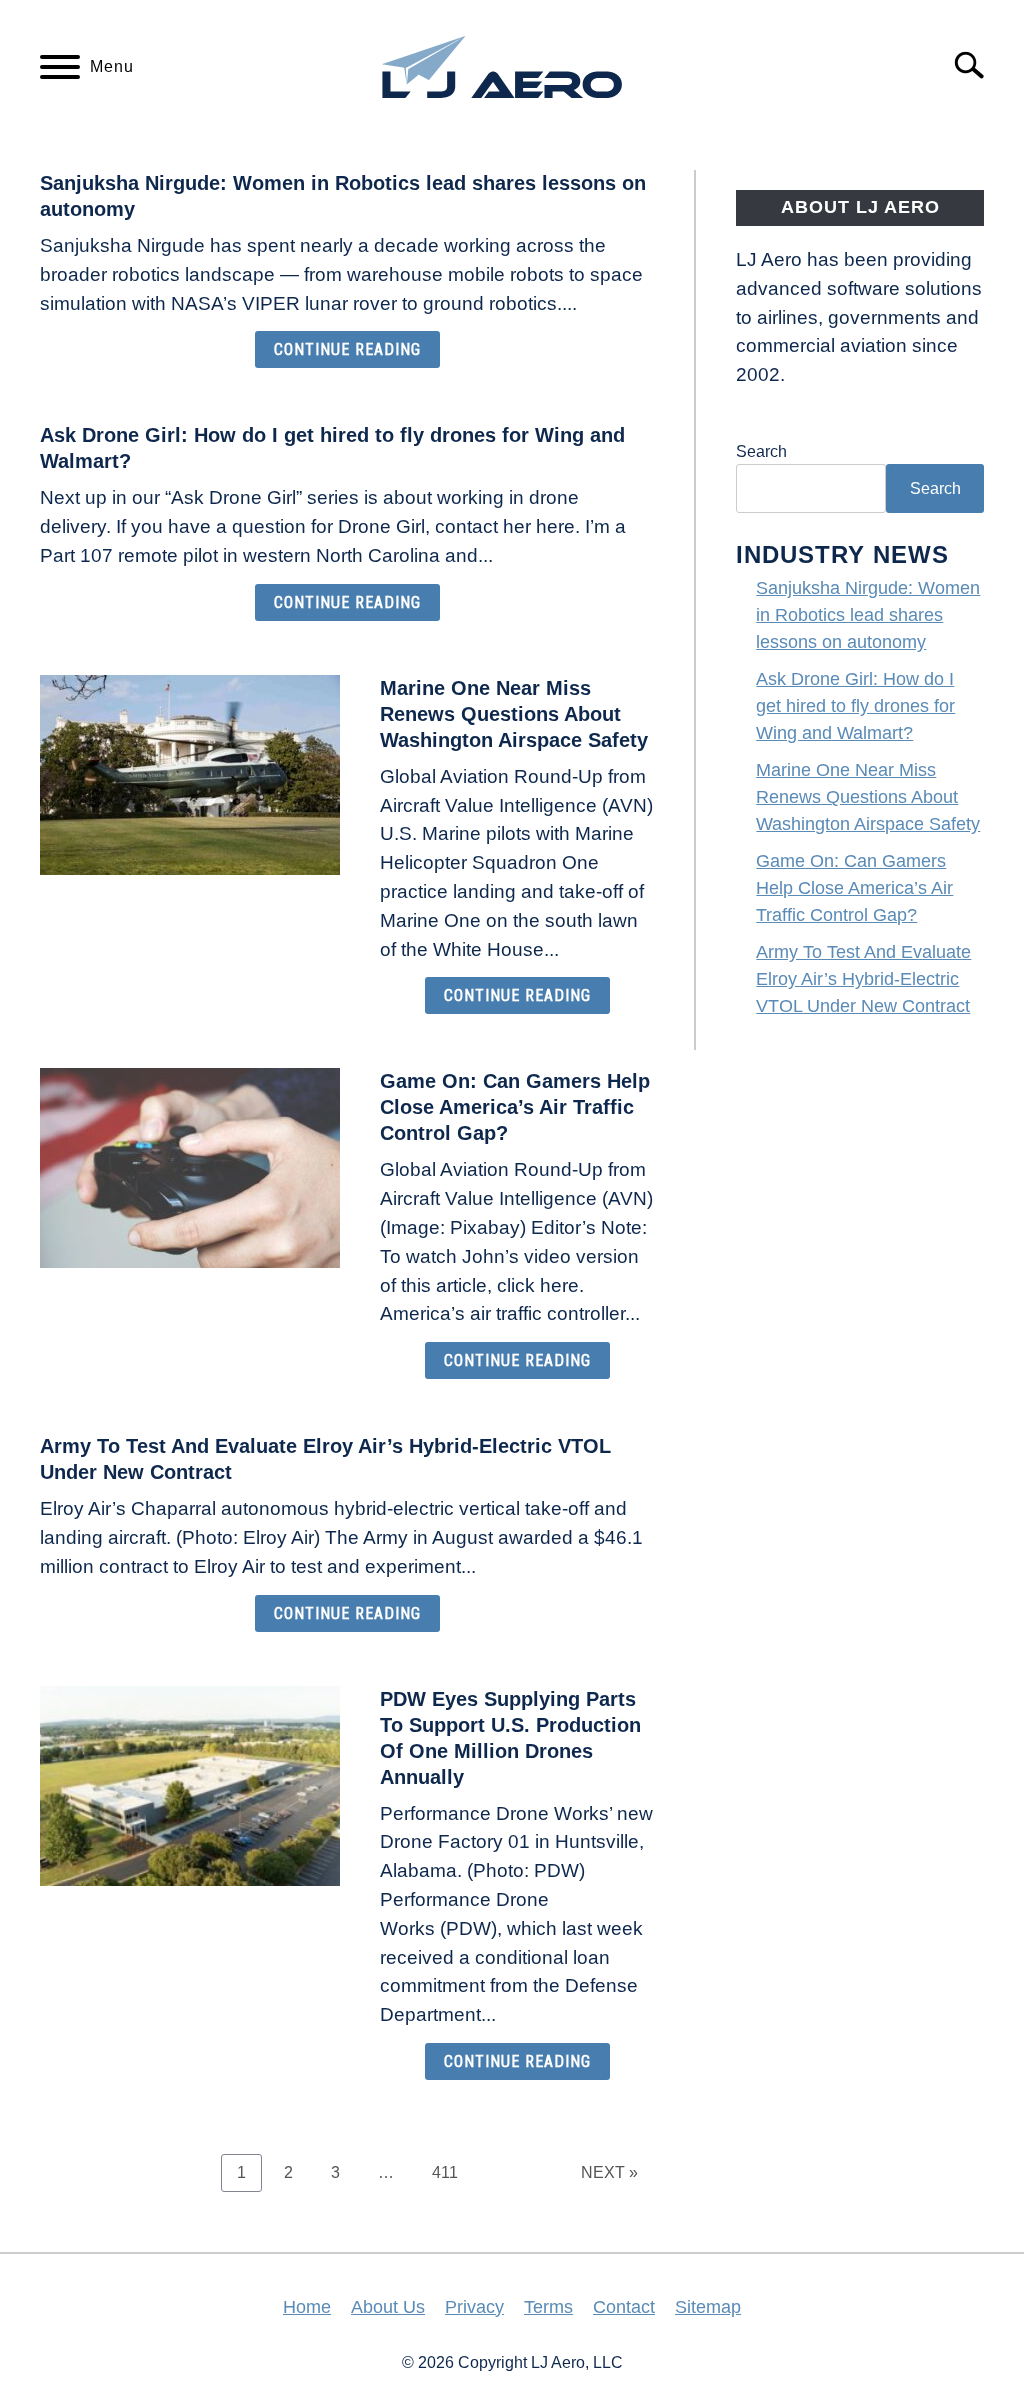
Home (307, 2307)
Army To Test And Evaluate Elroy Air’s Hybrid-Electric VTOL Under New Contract (863, 979)
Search (761, 451)
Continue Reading (347, 349)
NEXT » (609, 2172)
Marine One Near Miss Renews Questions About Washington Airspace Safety (514, 714)
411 (450, 2172)
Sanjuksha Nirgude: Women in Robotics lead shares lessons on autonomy (868, 615)
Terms (548, 2307)
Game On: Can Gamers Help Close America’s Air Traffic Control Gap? (515, 1107)
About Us (388, 2307)
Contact (624, 2307)
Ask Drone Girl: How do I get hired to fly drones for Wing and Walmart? (855, 706)
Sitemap (708, 2307)
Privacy (474, 2307)
